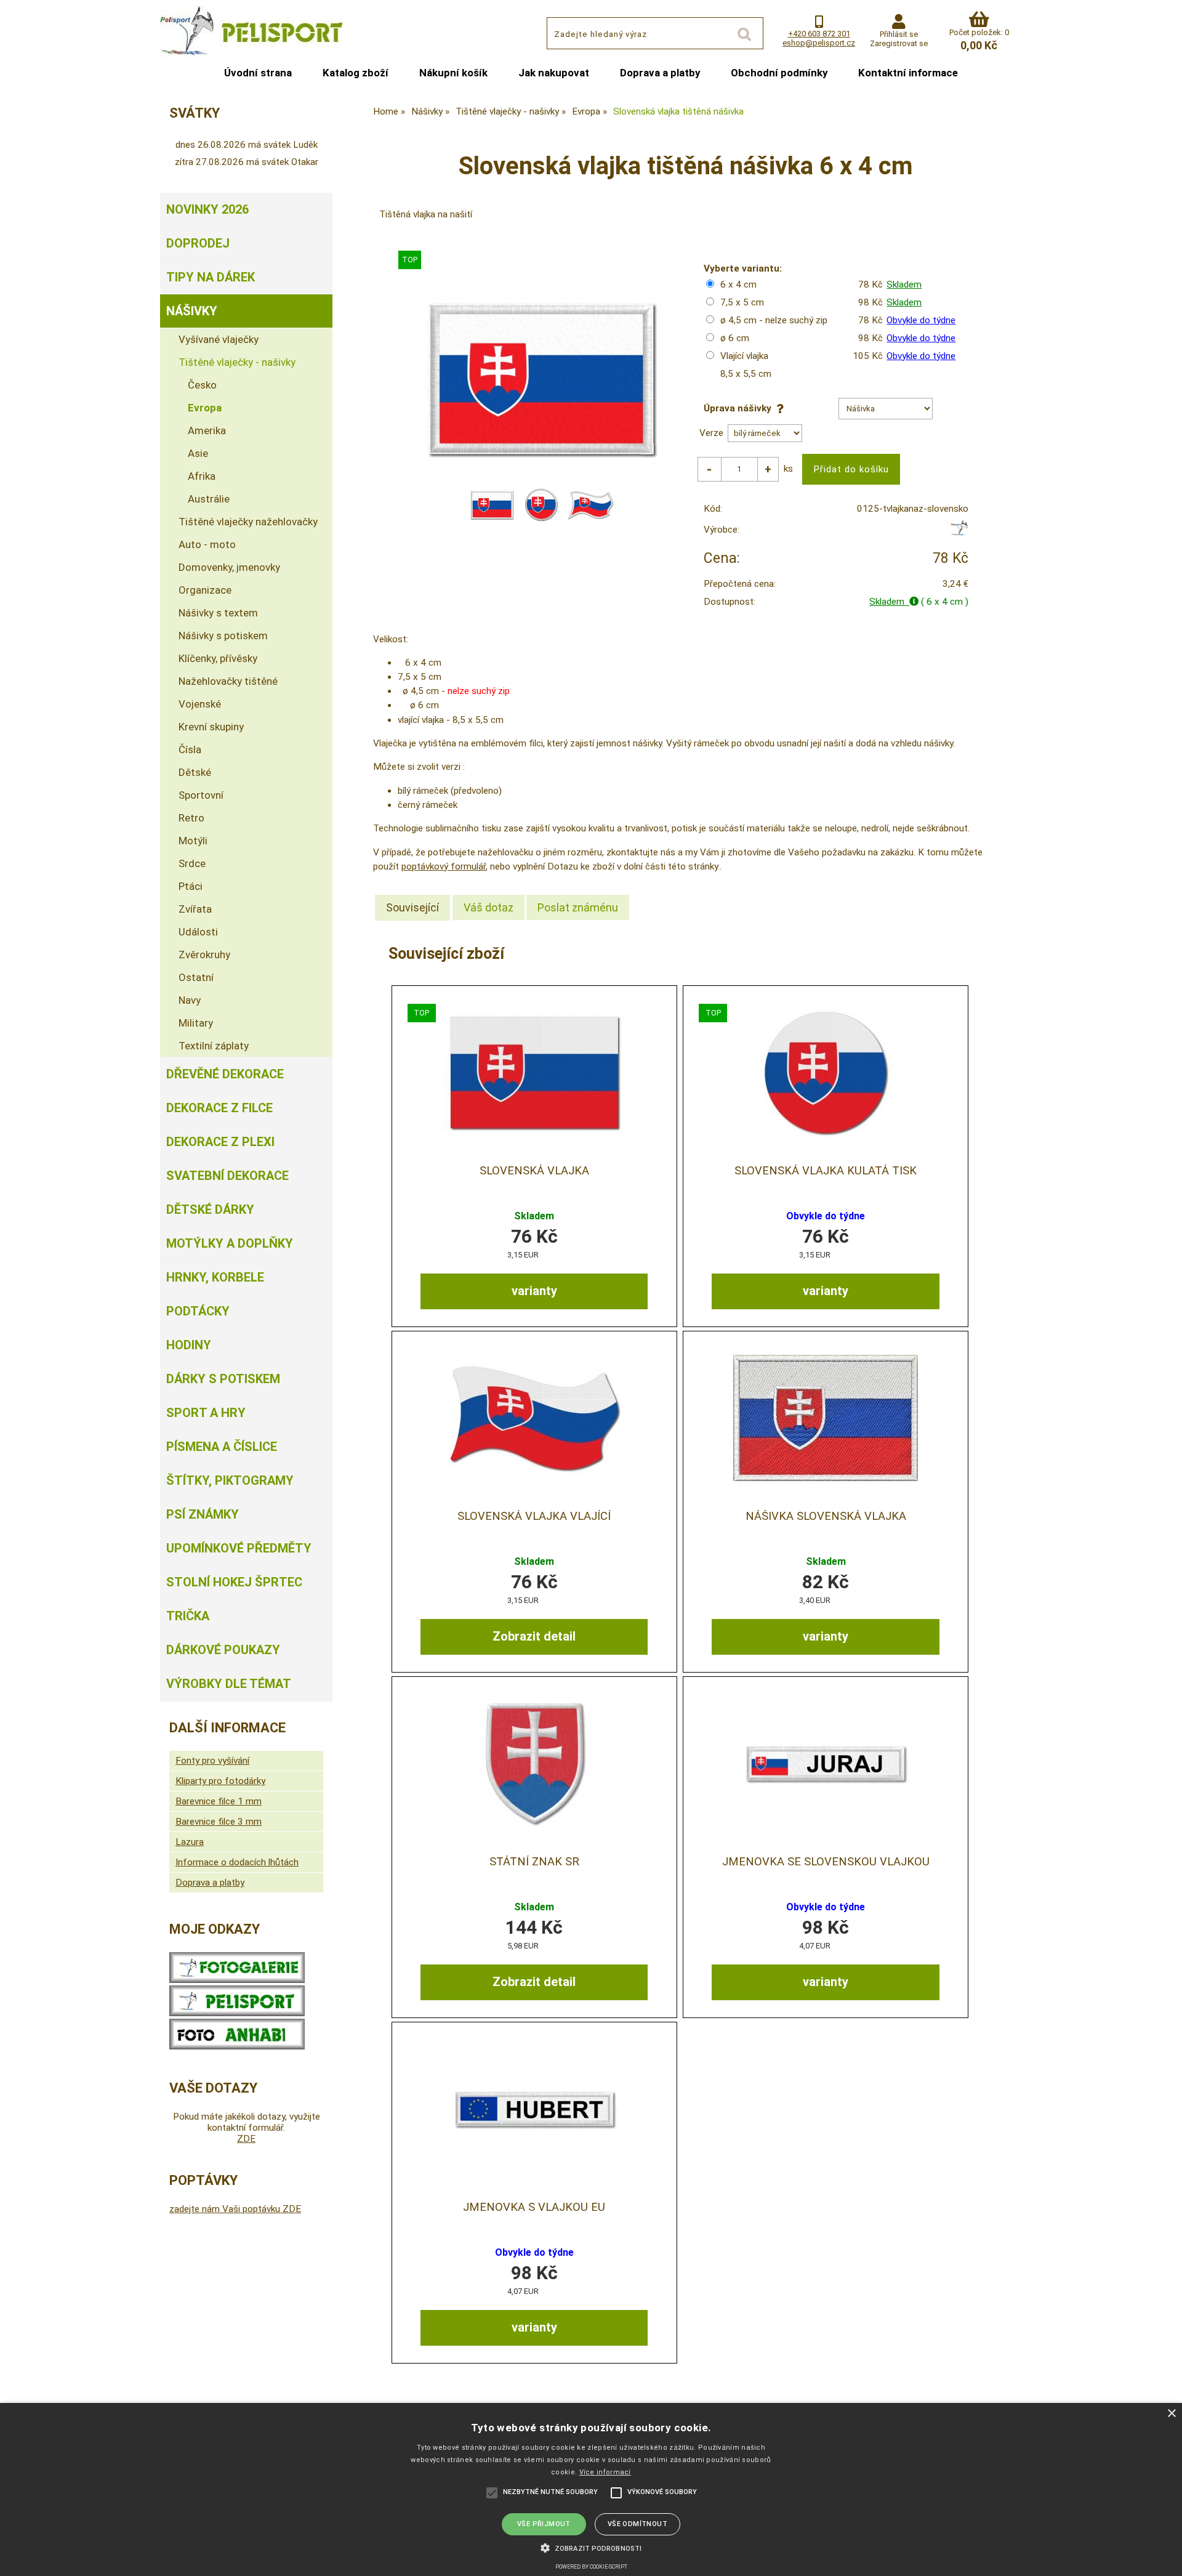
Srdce (192, 863)
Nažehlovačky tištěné (228, 681)
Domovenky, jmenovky (229, 567)
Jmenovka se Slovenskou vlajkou (826, 1862)
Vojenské (200, 704)
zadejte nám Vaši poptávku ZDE (235, 2209)
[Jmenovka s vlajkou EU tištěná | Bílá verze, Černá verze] (534, 2109)
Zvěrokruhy (204, 955)
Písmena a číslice (222, 1447)
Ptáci (191, 886)
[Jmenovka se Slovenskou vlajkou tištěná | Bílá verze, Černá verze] (826, 1763)
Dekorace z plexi (220, 1142)
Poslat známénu (578, 907)
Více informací (605, 2472)
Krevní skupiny (211, 727)
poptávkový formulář (444, 866)
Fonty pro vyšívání (212, 1761)
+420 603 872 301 (819, 34)
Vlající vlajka (744, 356)
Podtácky (198, 1311)
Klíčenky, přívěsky (218, 658)
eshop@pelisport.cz (819, 43)
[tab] (412, 908)
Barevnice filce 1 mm (219, 1801)
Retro (191, 818)
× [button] (1171, 2414)
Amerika (207, 430)
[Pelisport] (959, 533)
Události (198, 932)
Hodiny (189, 1345)
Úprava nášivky (740, 408)
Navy (190, 1000)
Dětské (195, 772)
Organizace (205, 590)
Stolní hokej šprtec (234, 1582)
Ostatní (196, 977)
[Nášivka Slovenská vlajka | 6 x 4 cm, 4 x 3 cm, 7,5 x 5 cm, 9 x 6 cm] (826, 1418)
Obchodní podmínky (779, 73)
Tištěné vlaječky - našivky (237, 362)
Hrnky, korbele (215, 1277)
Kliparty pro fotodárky (220, 1781)
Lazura (190, 1842)
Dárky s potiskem (223, 1379)
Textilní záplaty (214, 1046)
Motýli (193, 841)
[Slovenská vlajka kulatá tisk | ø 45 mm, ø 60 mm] (826, 1072)
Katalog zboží (356, 73)
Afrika (202, 476)
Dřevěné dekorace (225, 1074)
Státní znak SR (534, 1862)
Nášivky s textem (218, 613)
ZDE (246, 2139)
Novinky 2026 (207, 209)
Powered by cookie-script (591, 2567)
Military (196, 1023)
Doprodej (198, 243)
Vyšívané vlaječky (219, 339)
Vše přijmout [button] (544, 2524)
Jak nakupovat (554, 73)
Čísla (190, 749)
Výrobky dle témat (229, 1684)
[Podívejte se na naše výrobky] (237, 1980)
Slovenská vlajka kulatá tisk (826, 1171)
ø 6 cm (735, 338)
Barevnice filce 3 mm (219, 1822)
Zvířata (195, 909)
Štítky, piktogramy (230, 1480)
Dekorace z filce (219, 1108)
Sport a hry (206, 1413)
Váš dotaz (488, 907)
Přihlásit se (899, 34)
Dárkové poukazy (223, 1650)
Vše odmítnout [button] (637, 2524)
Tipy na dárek (211, 277)
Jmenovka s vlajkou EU (534, 2207)
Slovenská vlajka (534, 1171)
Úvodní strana (258, 73)
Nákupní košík (453, 73)
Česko (202, 385)
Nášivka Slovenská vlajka (826, 1516)
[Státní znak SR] (534, 1763)
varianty (534, 1291)
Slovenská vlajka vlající (534, 1516)
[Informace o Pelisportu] (237, 2013)
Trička (188, 1616)
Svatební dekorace (227, 1176)
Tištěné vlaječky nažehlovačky (248, 522)
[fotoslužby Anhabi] (237, 2046)
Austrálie (209, 499)
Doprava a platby (660, 73)
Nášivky (192, 311)
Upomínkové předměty (239, 1548)
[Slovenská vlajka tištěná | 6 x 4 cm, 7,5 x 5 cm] (534, 1072)
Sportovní (201, 795)
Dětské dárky (210, 1209)
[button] (591, 2547)
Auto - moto (207, 544)
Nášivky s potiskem (223, 636)
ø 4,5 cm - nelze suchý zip (774, 320)
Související (412, 907)
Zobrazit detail (534, 1636)
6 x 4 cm (738, 285)
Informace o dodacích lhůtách (237, 1862)
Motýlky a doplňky (230, 1243)
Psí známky (203, 1514)
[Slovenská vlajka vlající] (534, 1418)
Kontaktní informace (908, 73)
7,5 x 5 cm (742, 302)
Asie (198, 453)
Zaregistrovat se (899, 43)
